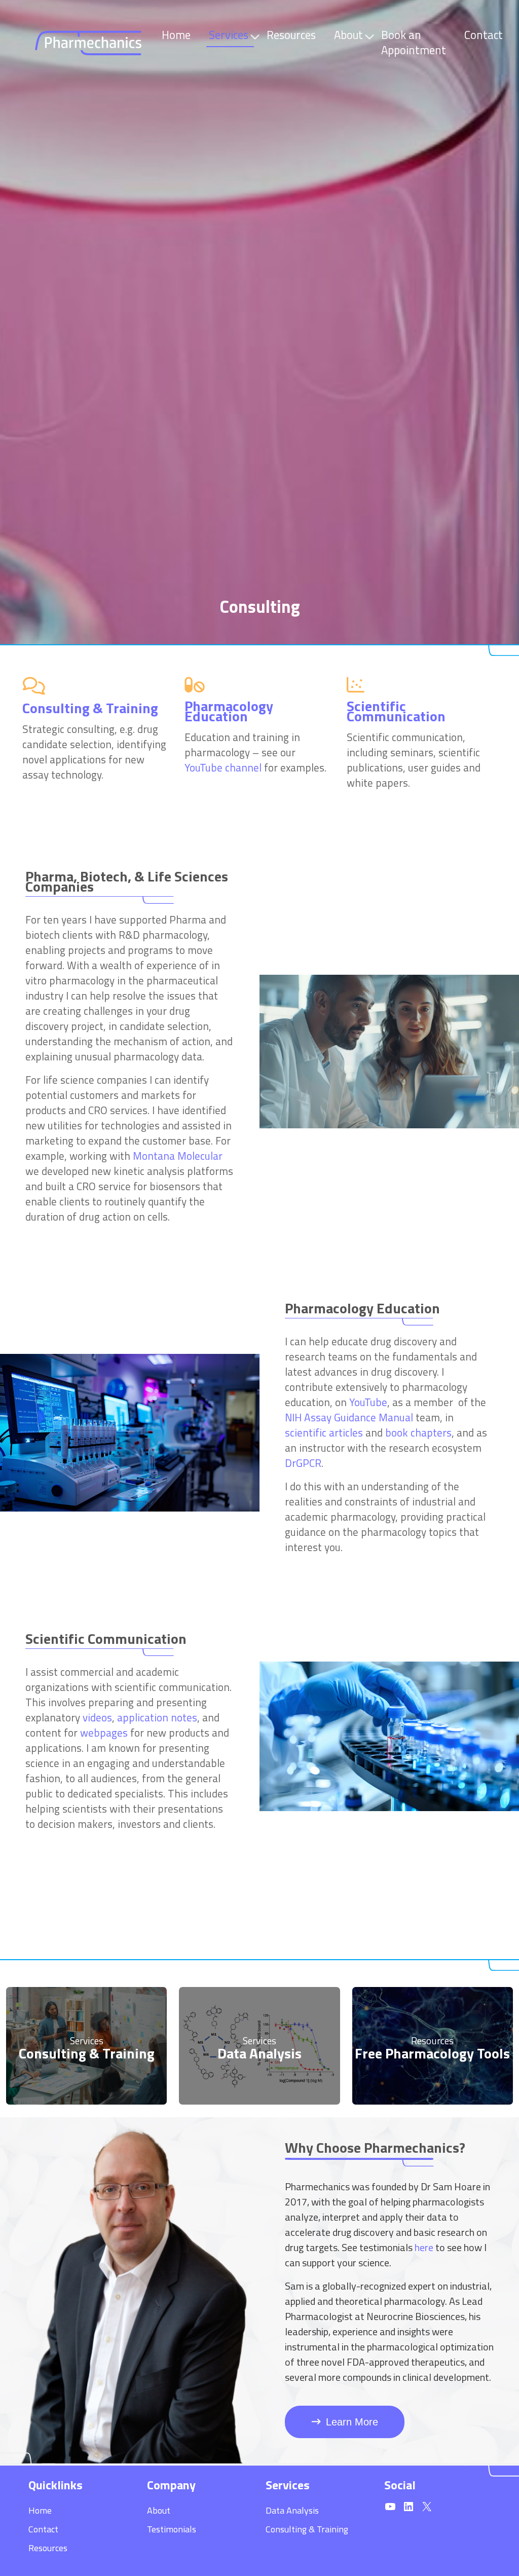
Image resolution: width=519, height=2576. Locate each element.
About (348, 35)
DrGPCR (303, 1463)
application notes (157, 1717)
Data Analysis (259, 2053)
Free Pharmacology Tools (432, 2053)
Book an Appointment (414, 43)
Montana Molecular (178, 1156)
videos (97, 1717)
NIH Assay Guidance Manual (349, 1417)
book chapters (418, 1432)
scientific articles (324, 1432)
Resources (291, 35)
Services (229, 35)
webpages (104, 1733)
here (424, 2247)
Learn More (352, 2422)
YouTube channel (223, 767)
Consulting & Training (87, 2053)
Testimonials (172, 2529)
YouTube (368, 1402)
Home (176, 35)
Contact (484, 35)
